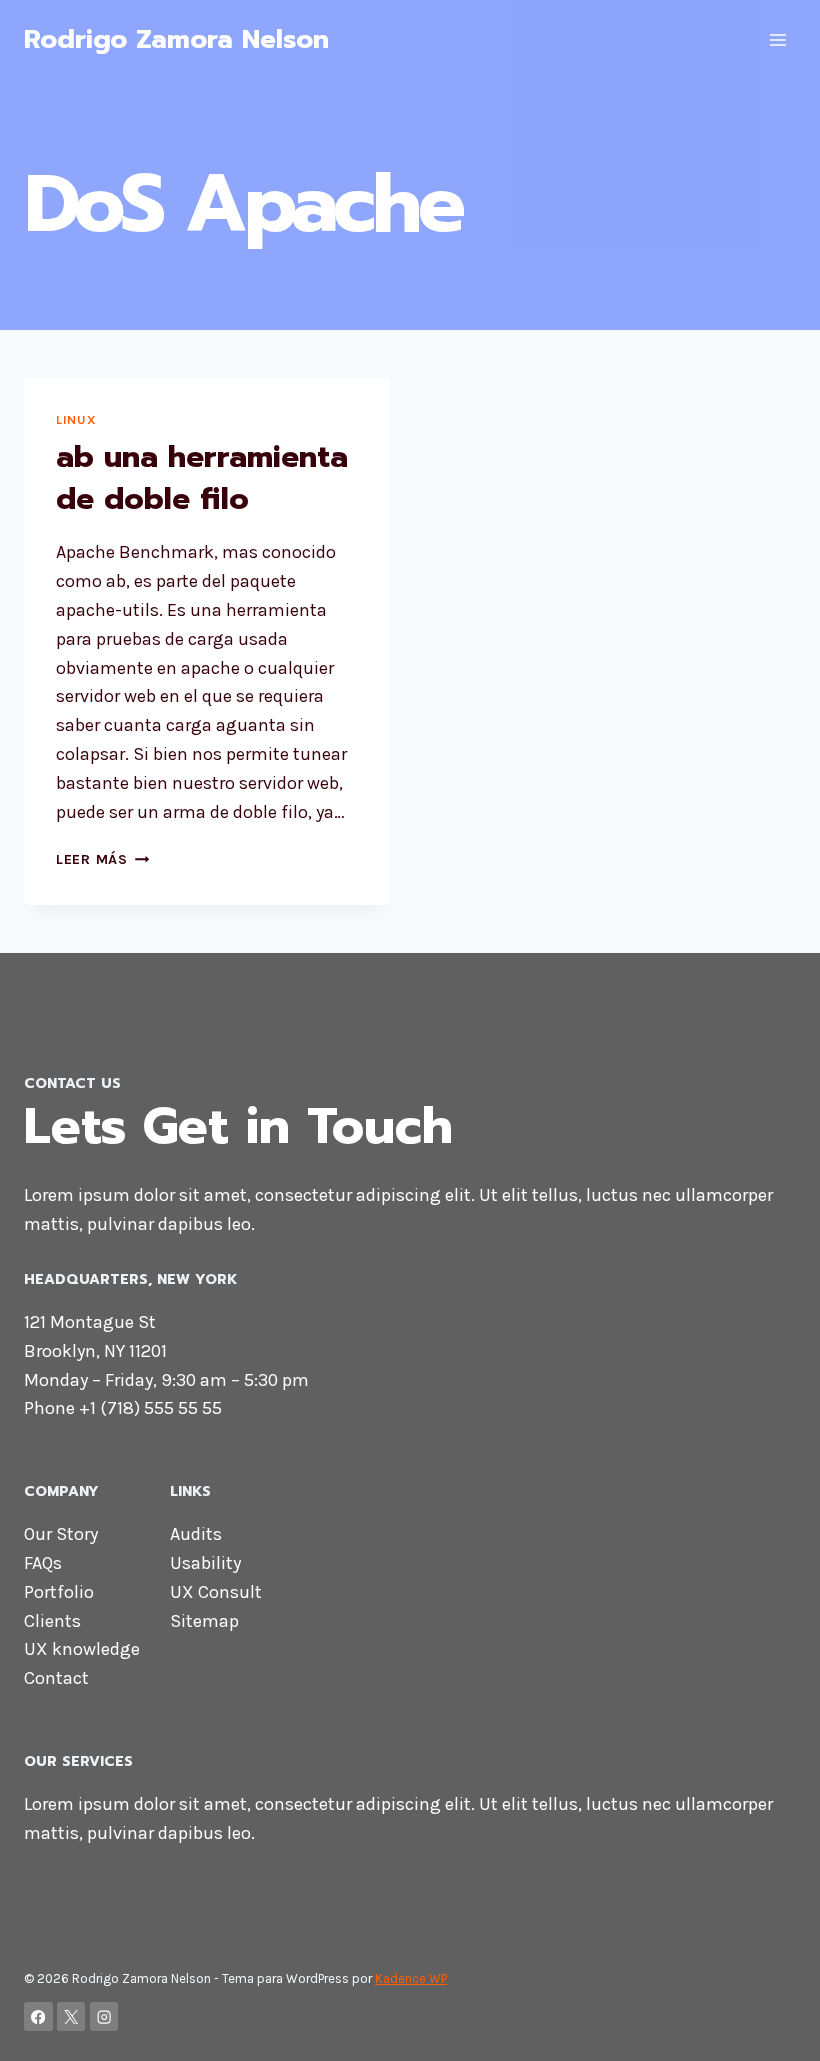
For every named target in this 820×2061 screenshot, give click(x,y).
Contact (56, 1678)
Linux (76, 419)
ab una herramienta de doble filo (202, 478)
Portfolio (59, 1592)
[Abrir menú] (777, 39)
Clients (52, 1621)
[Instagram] (104, 2016)
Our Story (61, 1534)
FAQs (43, 1563)
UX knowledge (82, 1649)
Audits (196, 1534)
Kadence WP (411, 1978)
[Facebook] (38, 2016)
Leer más (102, 859)
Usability (205, 1563)
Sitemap (204, 1621)
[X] (71, 2016)
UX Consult (216, 1592)
